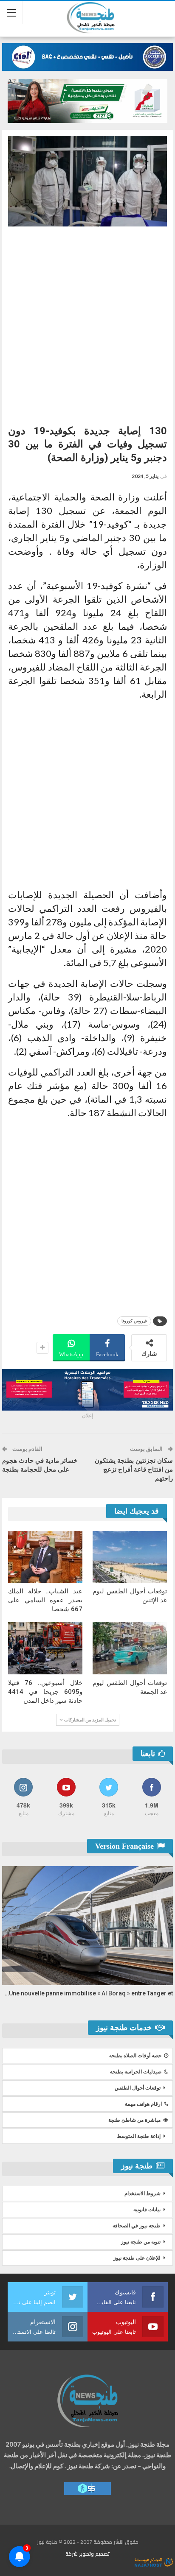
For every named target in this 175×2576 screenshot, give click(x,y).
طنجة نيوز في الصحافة (137, 2226)
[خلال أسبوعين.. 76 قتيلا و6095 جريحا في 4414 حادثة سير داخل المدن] (45, 1648)
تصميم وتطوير (94, 2554)
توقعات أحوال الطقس (138, 2088)
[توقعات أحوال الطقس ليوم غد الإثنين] (130, 1557)
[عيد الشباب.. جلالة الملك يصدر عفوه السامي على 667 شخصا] (45, 1557)
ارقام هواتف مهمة (143, 2104)
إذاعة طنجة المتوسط (139, 2136)
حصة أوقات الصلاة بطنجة (135, 2056)
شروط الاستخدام (143, 2193)
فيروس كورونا (134, 1321)
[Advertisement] (87, 322)
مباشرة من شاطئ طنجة (134, 2120)
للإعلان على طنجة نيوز (137, 2258)
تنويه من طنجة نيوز (141, 2242)
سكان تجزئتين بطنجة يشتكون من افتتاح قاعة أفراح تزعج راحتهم (134, 1470)
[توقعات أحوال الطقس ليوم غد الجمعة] (130, 1648)
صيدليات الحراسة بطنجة (136, 2072)
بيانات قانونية (147, 2210)
